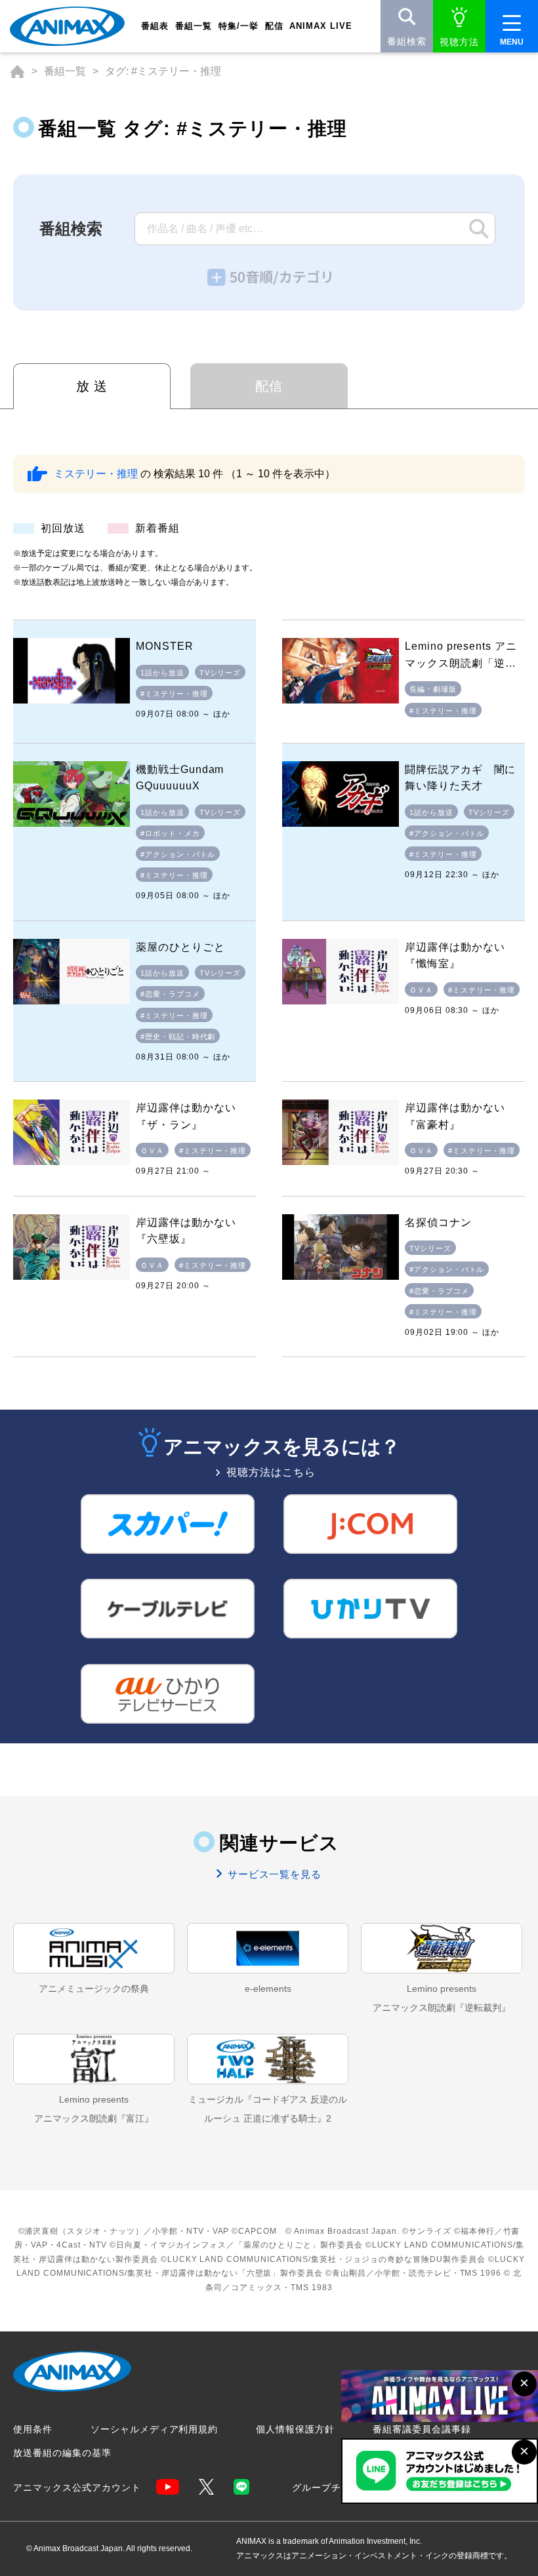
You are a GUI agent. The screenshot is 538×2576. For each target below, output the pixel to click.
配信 (269, 386)
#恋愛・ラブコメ (170, 994)
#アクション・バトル (178, 854)
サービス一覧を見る (273, 1874)
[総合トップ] (17, 71)
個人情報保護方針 (295, 2429)
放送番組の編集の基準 (62, 2453)
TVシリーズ (220, 673)
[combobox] (315, 229)
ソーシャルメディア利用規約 (154, 2429)
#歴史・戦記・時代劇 (178, 1037)
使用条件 (33, 2429)
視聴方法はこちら (271, 1473)
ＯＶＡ (421, 990)
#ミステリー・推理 (174, 694)
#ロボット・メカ (170, 833)
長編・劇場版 (433, 689)
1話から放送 (162, 673)
